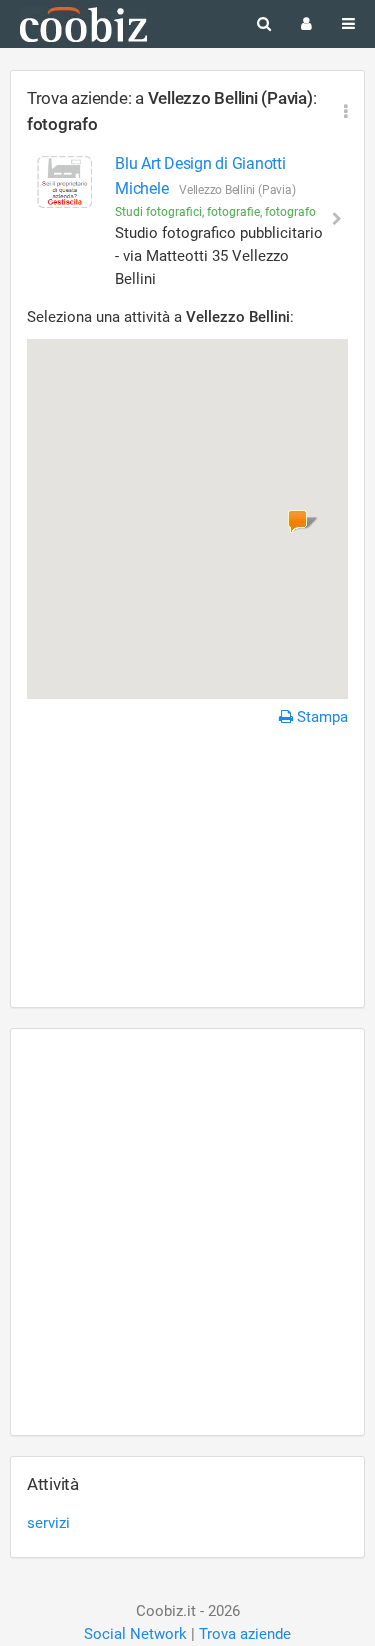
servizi (48, 1523)
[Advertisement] (187, 870)
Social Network (135, 1634)
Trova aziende (245, 1634)
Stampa (320, 717)
